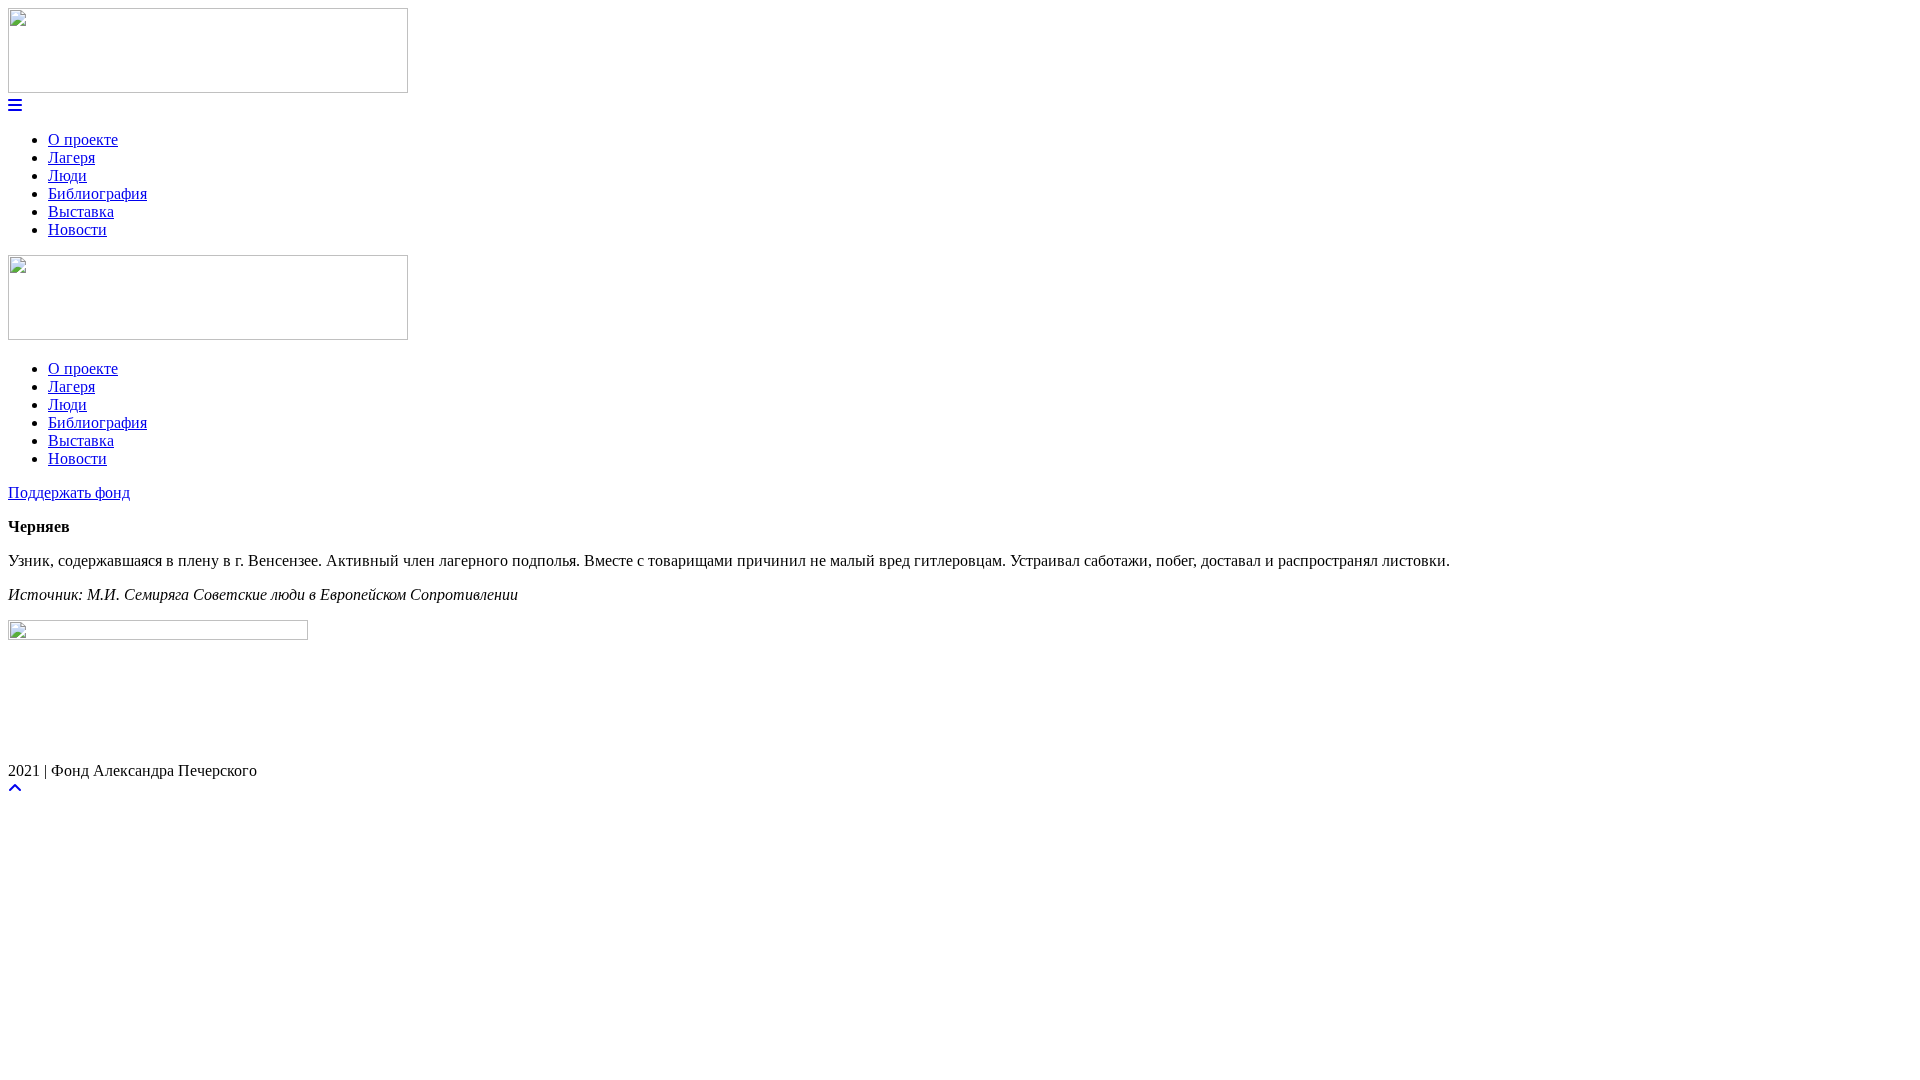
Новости (77, 229)
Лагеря (71, 157)
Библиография (97, 193)
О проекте (83, 139)
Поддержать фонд (69, 492)
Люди (67, 175)
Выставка (81, 211)
